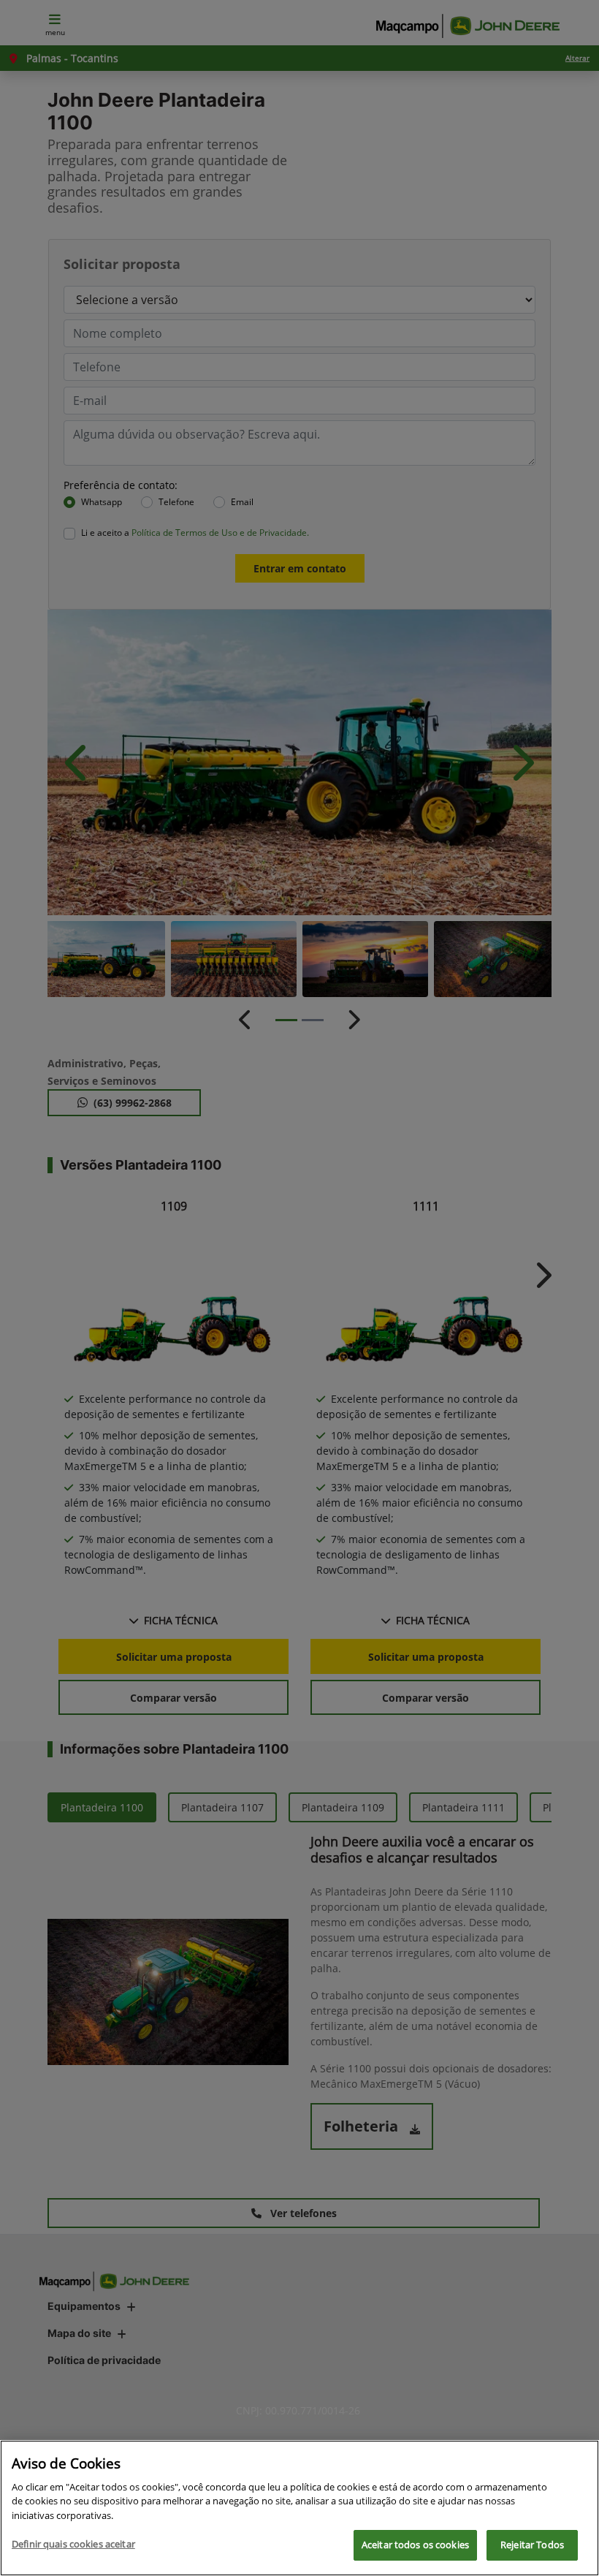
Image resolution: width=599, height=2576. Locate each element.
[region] (299, 2508)
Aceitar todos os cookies (415, 2545)
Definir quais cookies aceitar (73, 2544)
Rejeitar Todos (532, 2545)
